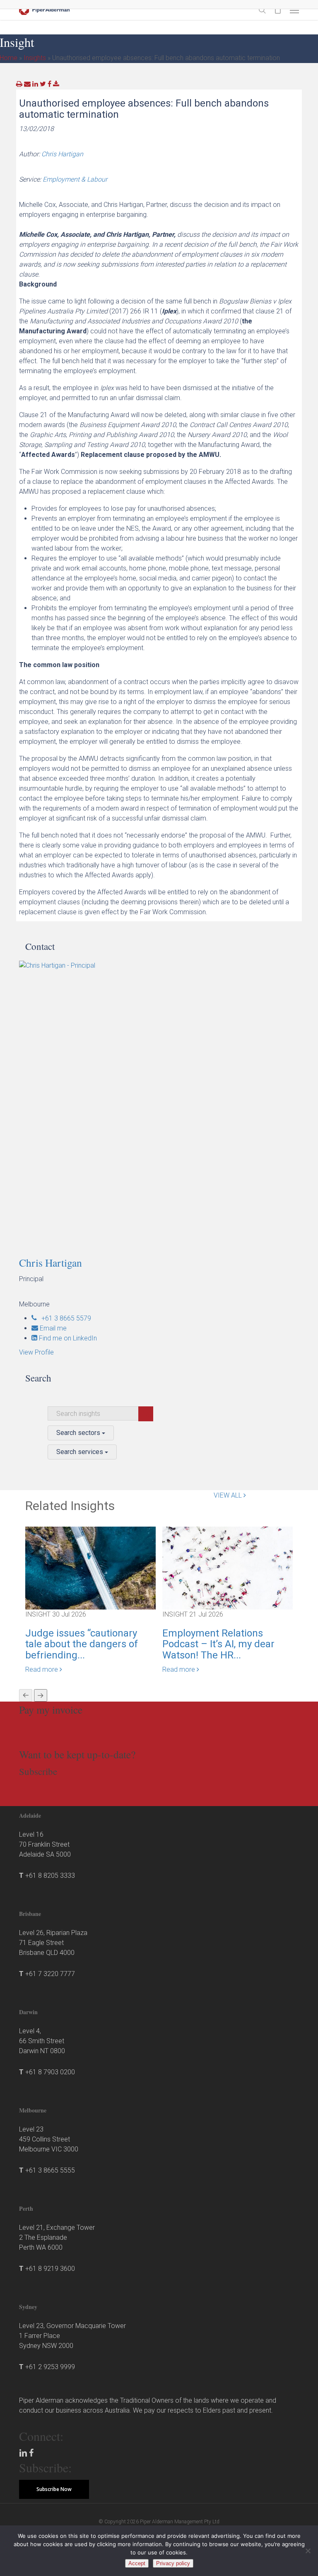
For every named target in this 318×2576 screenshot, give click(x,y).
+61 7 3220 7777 (50, 1974)
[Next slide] (41, 1695)
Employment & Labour (75, 179)
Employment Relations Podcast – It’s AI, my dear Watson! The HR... (218, 1644)
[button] (294, 10)
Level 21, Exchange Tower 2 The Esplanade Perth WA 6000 (57, 2237)
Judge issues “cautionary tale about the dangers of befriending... (82, 1644)
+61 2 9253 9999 (50, 2367)
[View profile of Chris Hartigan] (162, 1103)
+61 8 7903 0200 (50, 2072)
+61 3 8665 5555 (50, 2170)
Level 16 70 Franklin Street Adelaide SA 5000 (45, 1844)
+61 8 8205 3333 (50, 1876)
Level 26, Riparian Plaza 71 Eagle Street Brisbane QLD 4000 (53, 1943)
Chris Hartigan (62, 154)
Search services (81, 1452)
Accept (137, 2563)
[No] (308, 2551)
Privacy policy (173, 2563)
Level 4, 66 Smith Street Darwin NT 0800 (42, 2041)
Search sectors (79, 1433)
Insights (35, 58)
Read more (42, 1669)
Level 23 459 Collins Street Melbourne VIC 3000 (49, 2139)
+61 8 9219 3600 (50, 2269)
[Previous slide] (26, 1695)
